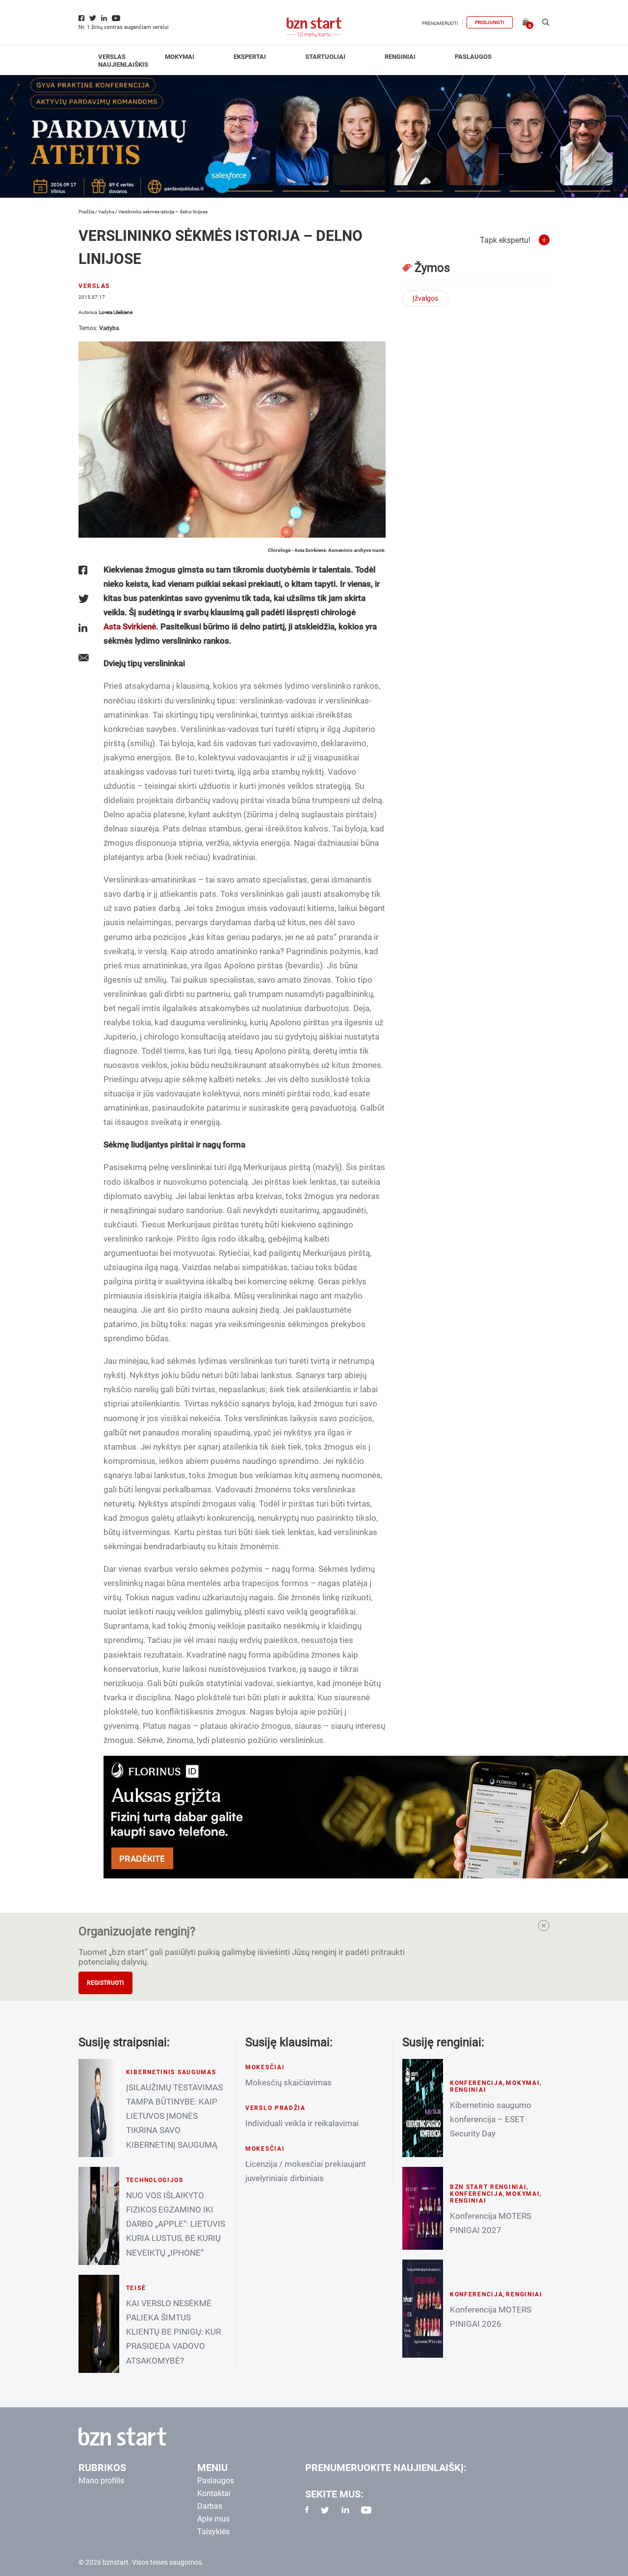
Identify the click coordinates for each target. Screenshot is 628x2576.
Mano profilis (101, 2481)
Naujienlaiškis (123, 65)
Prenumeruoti (440, 23)
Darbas (210, 2506)
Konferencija (477, 2083)
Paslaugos (473, 57)
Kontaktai (214, 2493)
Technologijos (155, 2180)
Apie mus (213, 2519)
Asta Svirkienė (130, 626)
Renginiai (400, 57)
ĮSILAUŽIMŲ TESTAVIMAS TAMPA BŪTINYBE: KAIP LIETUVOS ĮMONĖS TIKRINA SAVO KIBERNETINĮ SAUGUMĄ (174, 2116)
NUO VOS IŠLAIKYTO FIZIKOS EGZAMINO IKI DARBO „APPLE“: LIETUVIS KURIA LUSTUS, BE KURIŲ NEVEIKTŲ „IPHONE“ (176, 2224)
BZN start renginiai (488, 2187)
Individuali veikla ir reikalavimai (302, 2123)
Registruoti (105, 1983)
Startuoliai (325, 57)
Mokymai (180, 57)
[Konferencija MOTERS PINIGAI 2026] (423, 2309)
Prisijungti (490, 22)
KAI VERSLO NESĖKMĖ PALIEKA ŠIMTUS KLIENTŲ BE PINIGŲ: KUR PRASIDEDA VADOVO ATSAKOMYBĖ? (173, 2332)
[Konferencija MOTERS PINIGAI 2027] (423, 2208)
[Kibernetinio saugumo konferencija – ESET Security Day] (423, 2108)
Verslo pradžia (275, 2108)
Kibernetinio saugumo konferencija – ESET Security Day (491, 2119)
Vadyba (106, 212)
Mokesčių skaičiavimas (288, 2082)
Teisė (136, 2288)
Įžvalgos (425, 298)
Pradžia (86, 212)
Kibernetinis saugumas (171, 2072)
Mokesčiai (265, 2067)
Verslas (112, 57)
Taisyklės (213, 2532)
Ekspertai (250, 57)
